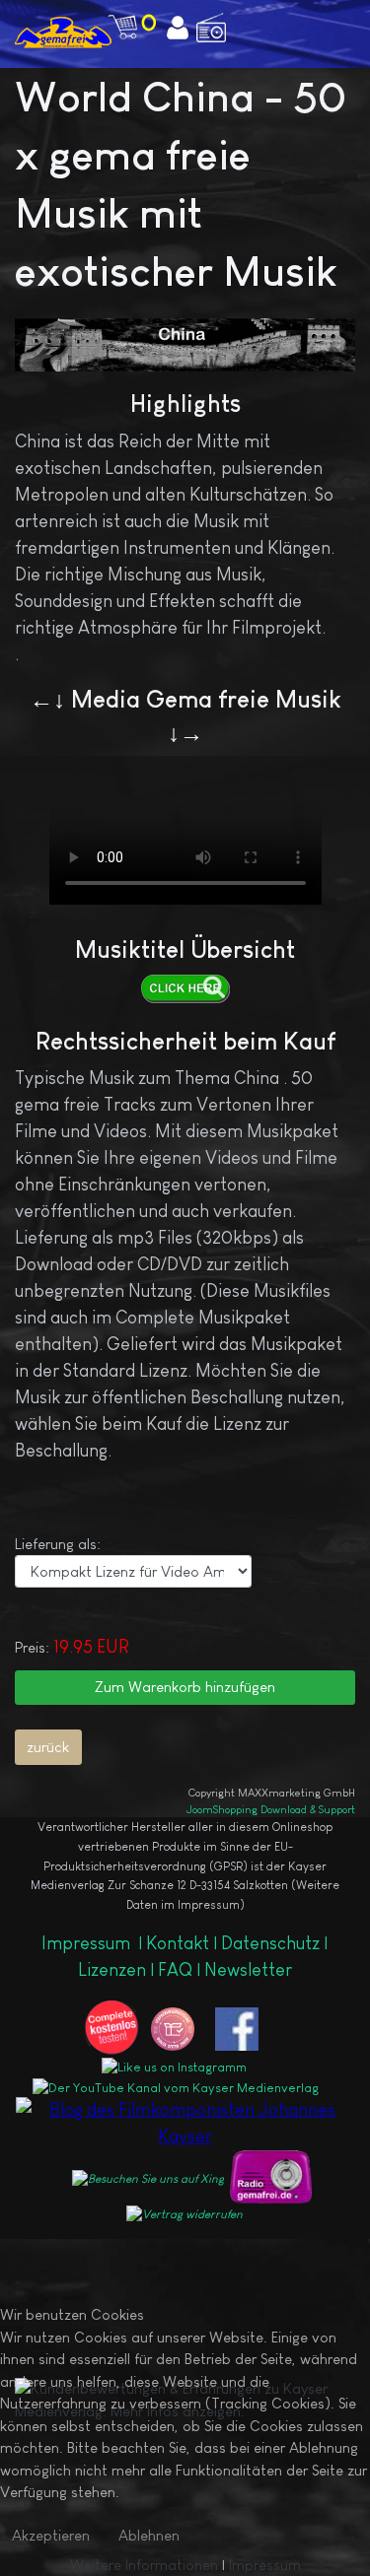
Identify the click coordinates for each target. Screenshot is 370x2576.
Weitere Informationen (144, 2565)
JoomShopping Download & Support (271, 1809)
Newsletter (248, 1970)
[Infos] (185, 988)
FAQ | (181, 1970)
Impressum (88, 1943)
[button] (329, 16)
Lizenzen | (118, 1970)
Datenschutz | (274, 1943)
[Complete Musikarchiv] (63, 32)
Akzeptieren (51, 2535)
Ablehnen (149, 2535)
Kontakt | (182, 1943)
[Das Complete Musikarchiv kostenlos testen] (116, 2027)
